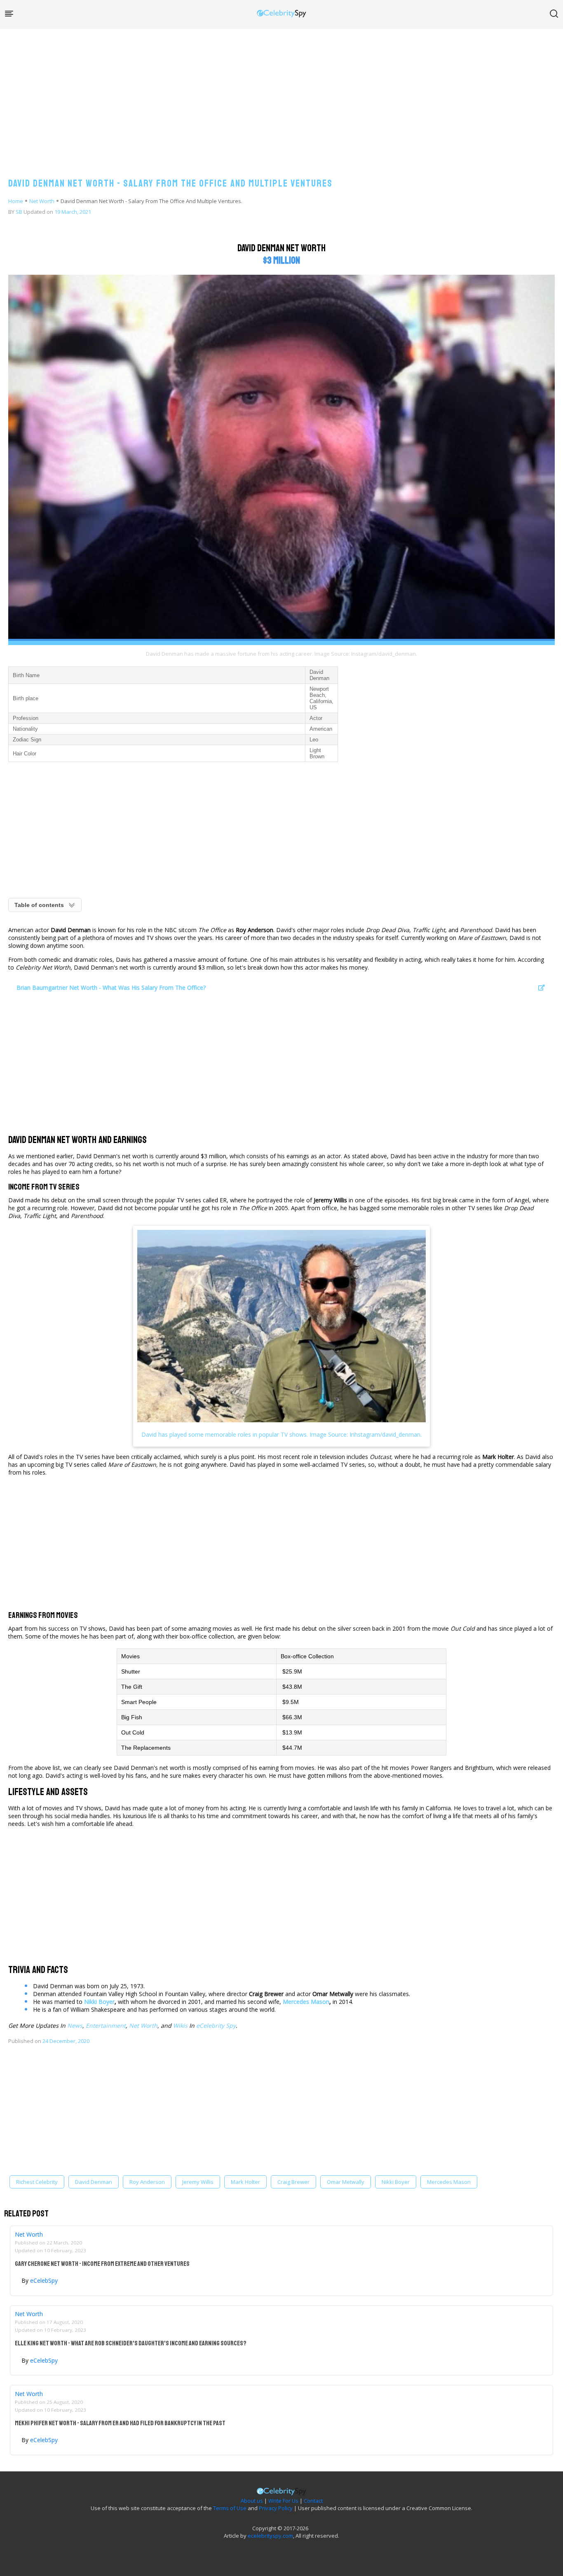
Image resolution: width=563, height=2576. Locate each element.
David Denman (94, 2182)
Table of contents (39, 905)
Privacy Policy (276, 2508)
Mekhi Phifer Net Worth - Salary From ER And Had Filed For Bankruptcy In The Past (120, 2423)
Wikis (180, 2026)
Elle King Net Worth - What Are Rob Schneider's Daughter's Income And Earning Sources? (131, 2343)
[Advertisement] (281, 95)
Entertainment (106, 2026)
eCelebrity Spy (216, 2026)
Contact (313, 2501)
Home (16, 201)
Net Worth (42, 201)
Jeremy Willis (198, 2182)
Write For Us (283, 2501)
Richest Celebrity (37, 2182)
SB (19, 212)
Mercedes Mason (306, 2002)
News (75, 2026)
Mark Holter (245, 2182)
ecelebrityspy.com (270, 2536)
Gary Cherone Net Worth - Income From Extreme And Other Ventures (102, 2264)
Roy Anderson (147, 2182)
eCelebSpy (44, 2280)
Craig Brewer (293, 2182)
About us (252, 2501)
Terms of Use (230, 2508)
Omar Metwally (346, 2182)
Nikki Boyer (99, 2002)
